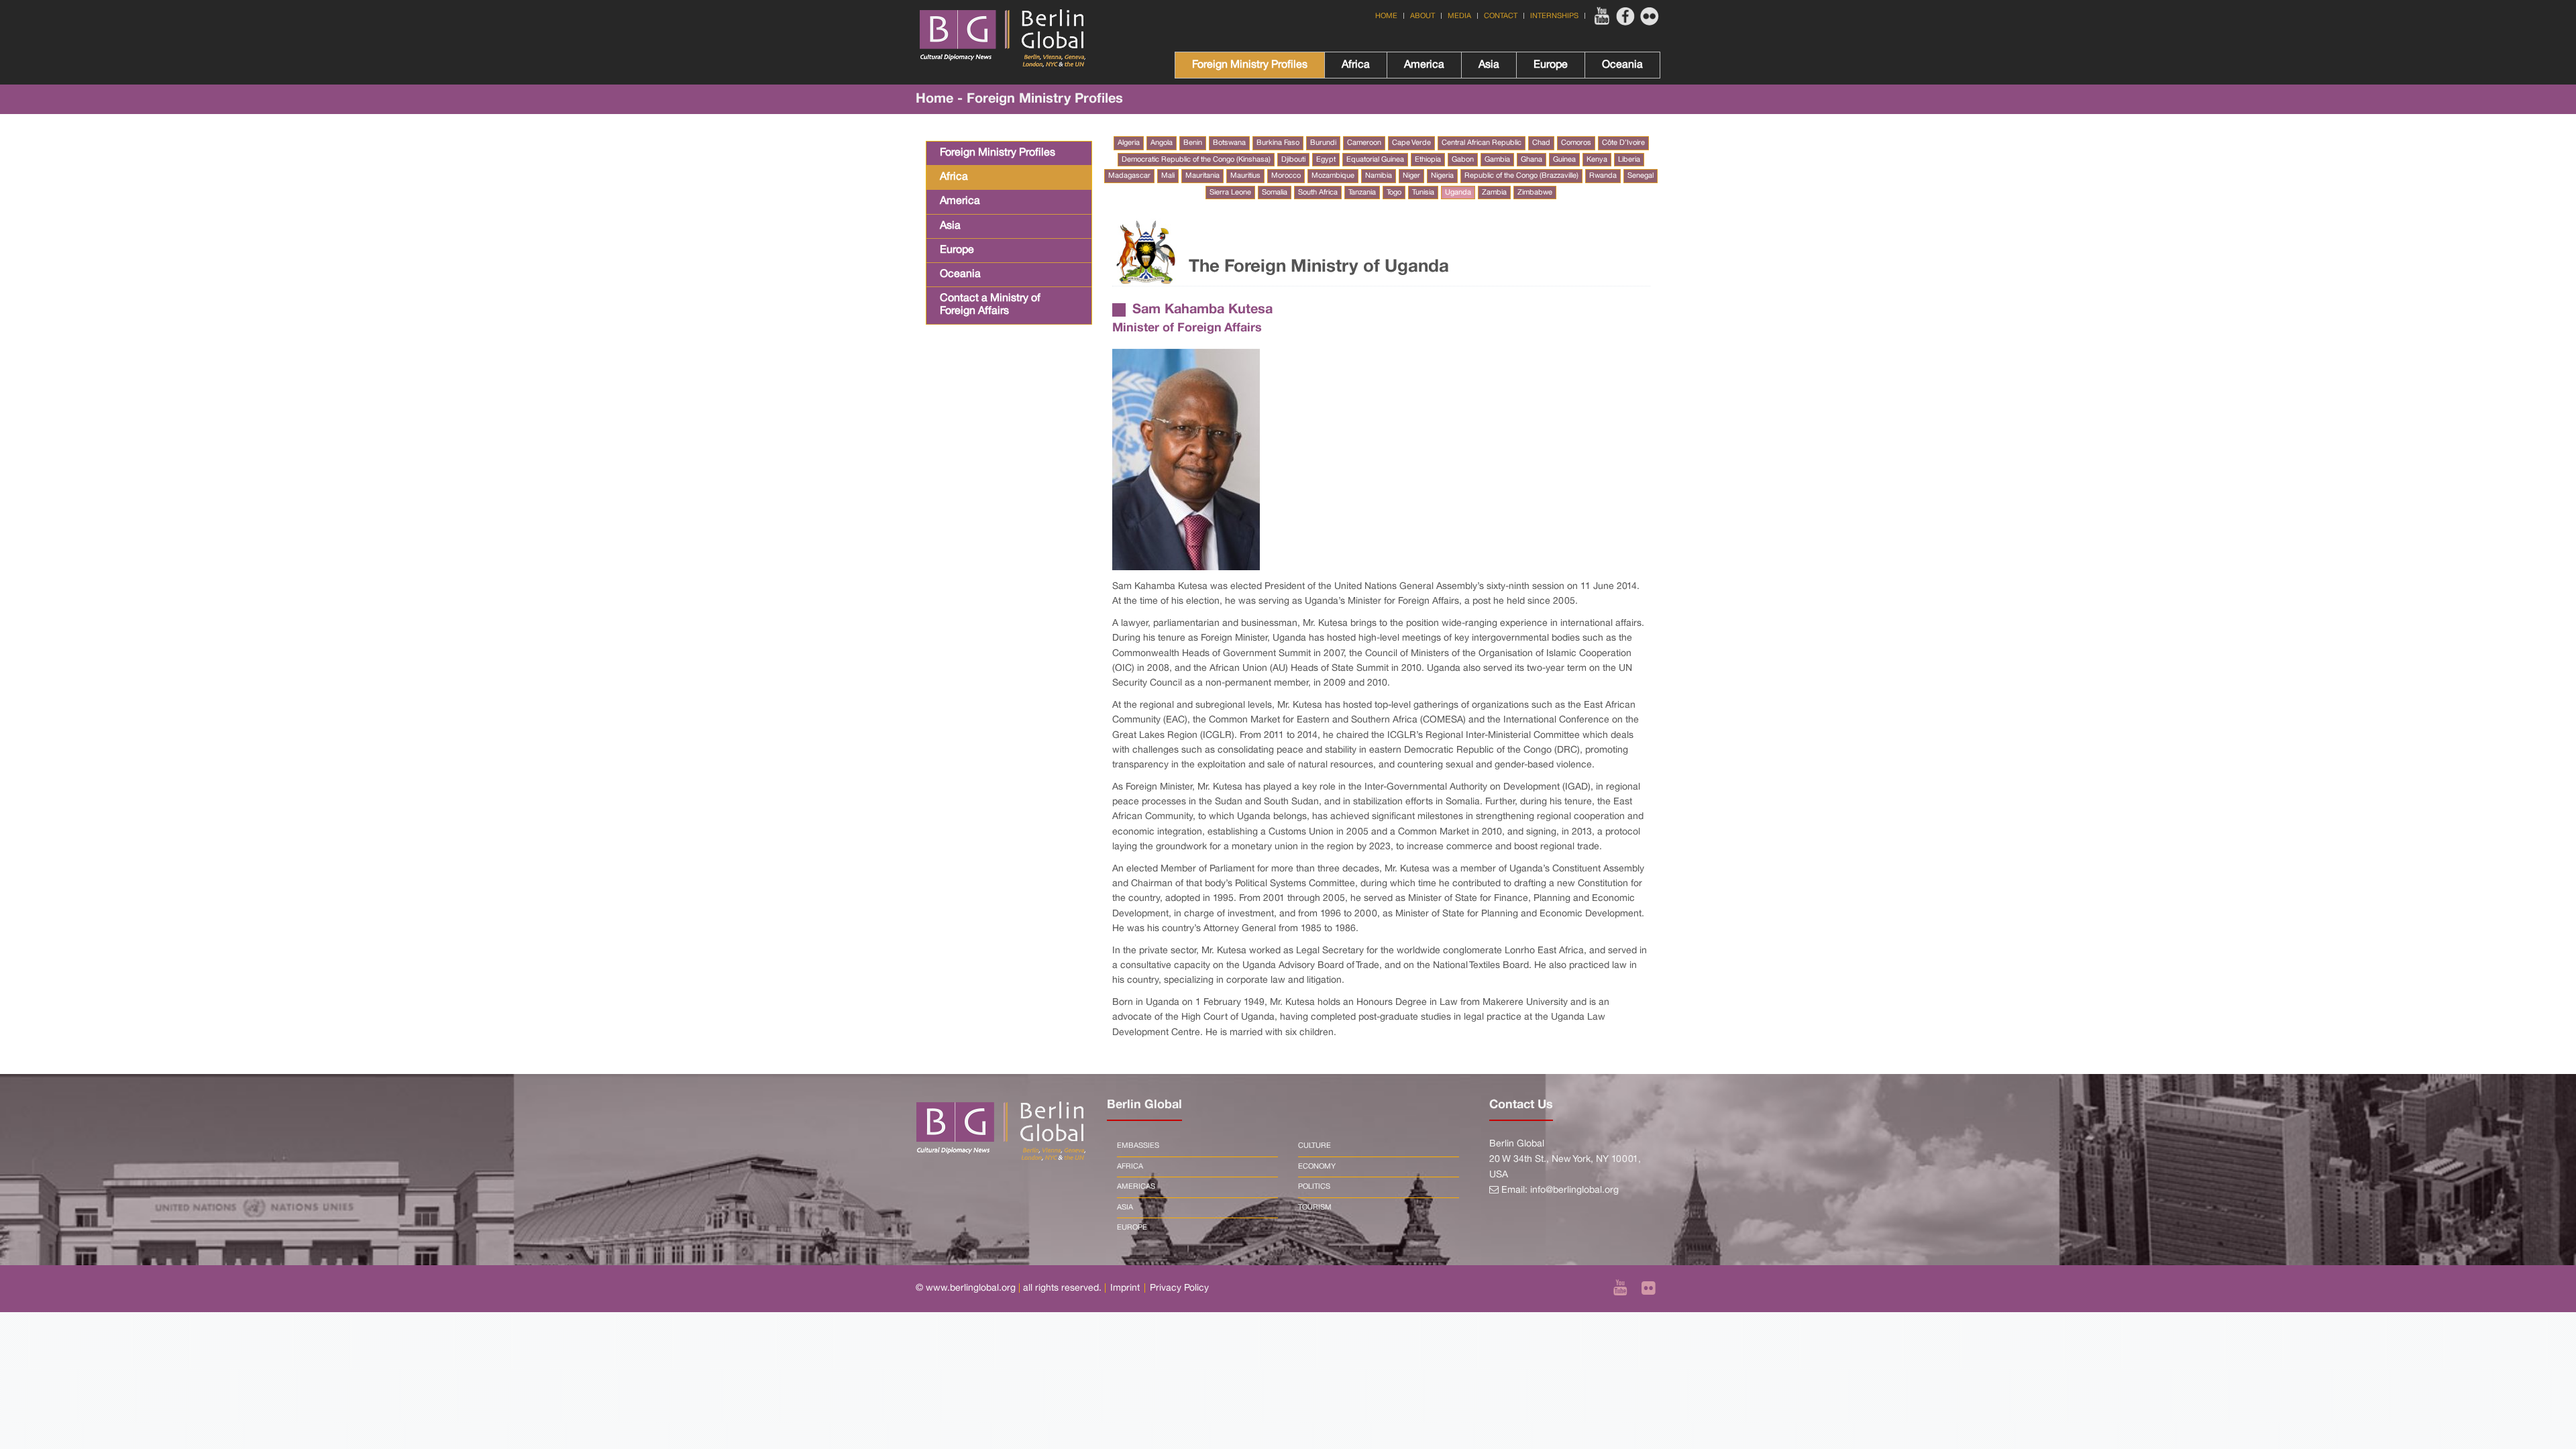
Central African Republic (1482, 143)
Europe (1551, 65)
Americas (1136, 1187)
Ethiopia (1428, 160)
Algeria (1129, 143)
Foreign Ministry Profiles (1250, 65)
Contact (1501, 16)
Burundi (1323, 143)
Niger (1411, 176)
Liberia (1629, 160)
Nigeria (1442, 176)
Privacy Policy (1179, 1288)
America (1424, 65)
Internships (1554, 16)
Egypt (1326, 160)
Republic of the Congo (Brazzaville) (1521, 176)
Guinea (1564, 160)
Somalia (1275, 193)
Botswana (1229, 143)
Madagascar (1129, 176)
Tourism (1315, 1207)
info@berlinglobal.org (1574, 1190)
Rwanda (1603, 176)
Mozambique (1333, 176)
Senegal (1641, 176)
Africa (1356, 65)
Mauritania (1202, 176)
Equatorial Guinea (1375, 160)
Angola (1162, 143)
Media (1459, 16)
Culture (1314, 1146)
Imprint (1125, 1288)
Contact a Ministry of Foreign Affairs (990, 305)
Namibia (1379, 176)
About (1423, 16)
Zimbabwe (1535, 193)
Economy (1317, 1167)
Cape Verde (1411, 143)
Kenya (1597, 160)
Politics (1314, 1187)
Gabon (1463, 160)
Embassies (1138, 1146)
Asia (1489, 65)
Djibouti (1293, 160)
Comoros (1576, 143)
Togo (1394, 193)
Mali (1168, 176)
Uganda (1458, 193)
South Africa (1318, 193)
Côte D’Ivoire (1623, 143)
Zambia (1494, 193)
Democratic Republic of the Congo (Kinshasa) (1196, 160)
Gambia (1497, 160)
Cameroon (1364, 143)
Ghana (1532, 160)
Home (1386, 16)
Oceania (1622, 65)
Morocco (1286, 176)
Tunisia (1423, 193)
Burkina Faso (1278, 143)
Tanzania (1362, 193)
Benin (1193, 143)
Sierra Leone (1230, 193)
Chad (1541, 143)
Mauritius (1245, 176)
